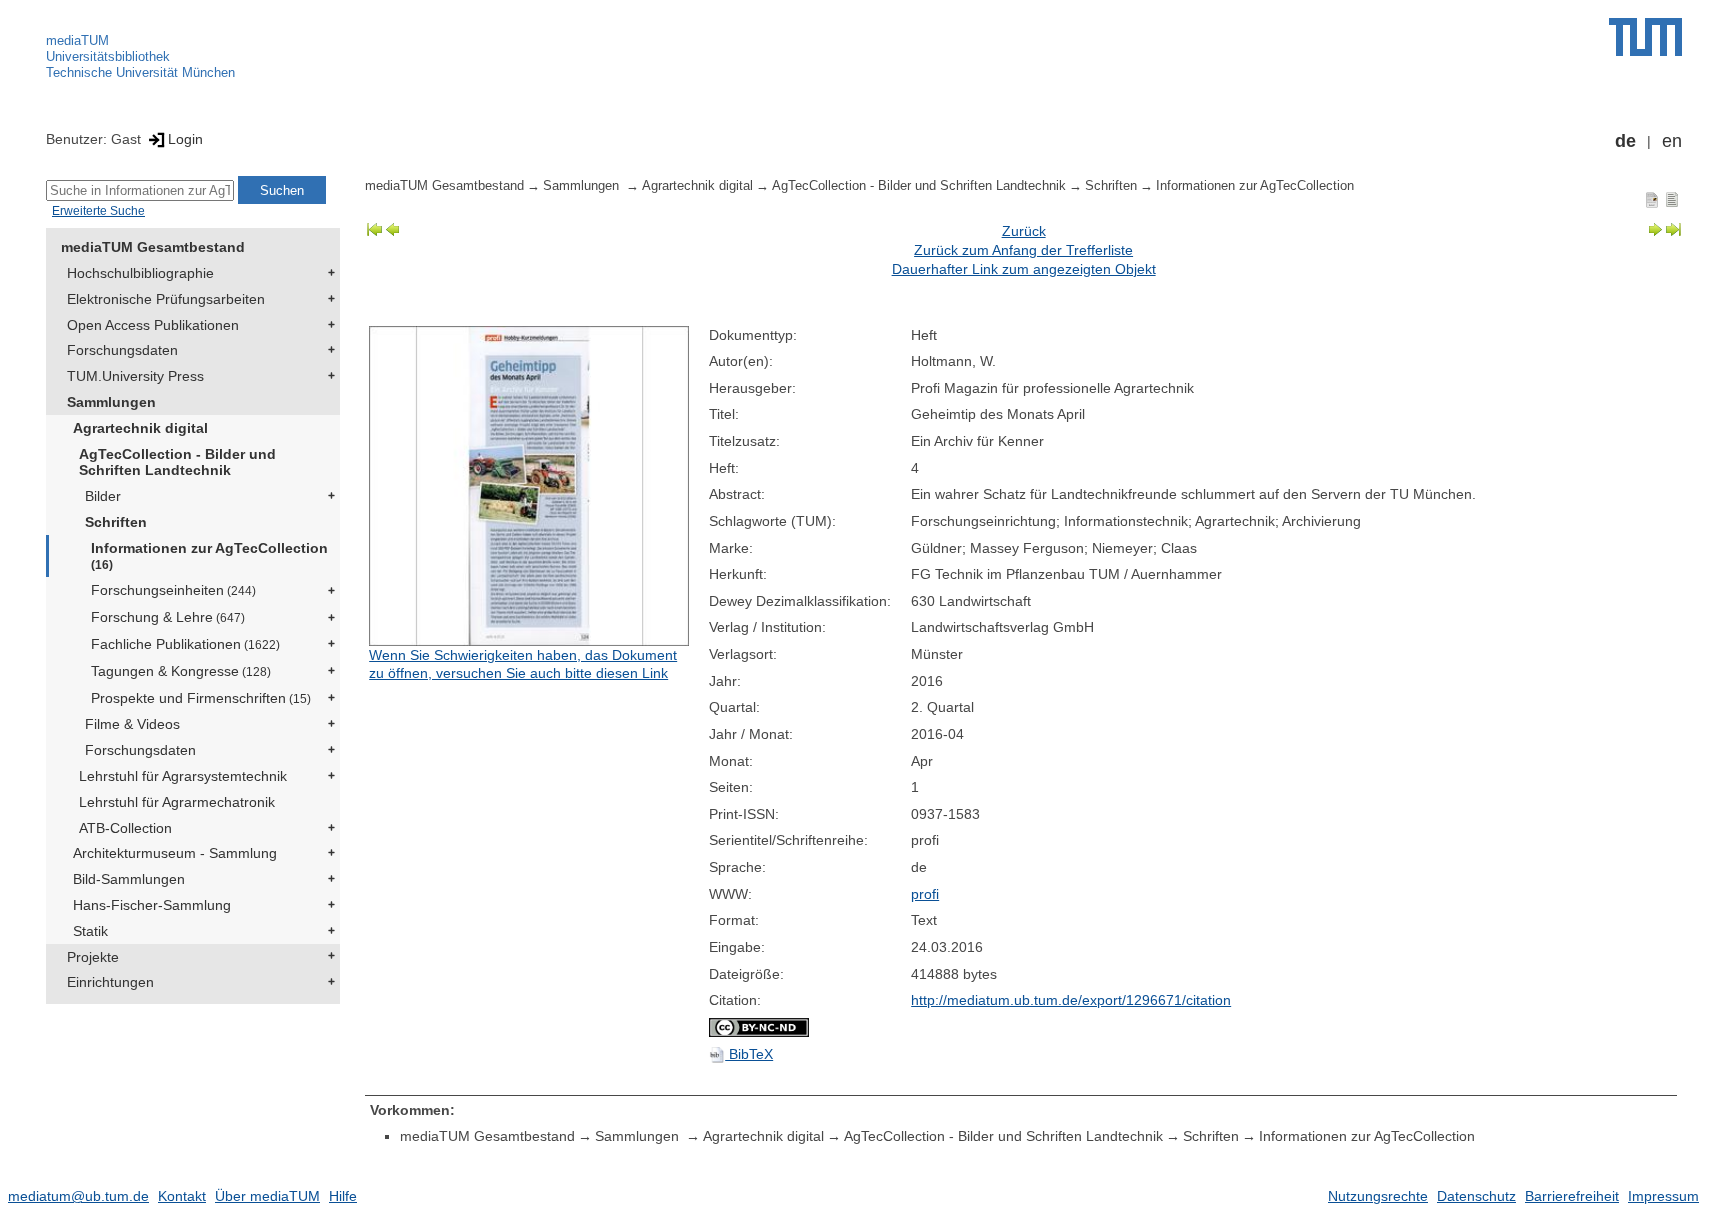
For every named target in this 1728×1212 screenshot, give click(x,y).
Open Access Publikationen (153, 325)
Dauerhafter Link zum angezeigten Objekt (1024, 269)
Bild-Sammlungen (129, 879)
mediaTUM (77, 40)
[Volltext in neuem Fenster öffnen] (534, 486)
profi (925, 894)
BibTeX (749, 1054)
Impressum (1663, 1196)
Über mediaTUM (267, 1196)
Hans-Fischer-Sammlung (152, 905)
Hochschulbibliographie (140, 273)
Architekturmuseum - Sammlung (175, 853)
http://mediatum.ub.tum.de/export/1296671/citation (1071, 1000)
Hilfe (343, 1196)
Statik (90, 931)
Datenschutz (1476, 1196)
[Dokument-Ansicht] (1652, 199)
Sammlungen (111, 402)
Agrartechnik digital (140, 428)
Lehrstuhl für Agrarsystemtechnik (183, 776)
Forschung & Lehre (168, 617)
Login (185, 139)
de (1625, 141)
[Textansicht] (1672, 199)
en (1672, 141)
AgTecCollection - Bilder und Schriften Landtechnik (177, 462)
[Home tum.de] (1645, 37)
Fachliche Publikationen (185, 644)
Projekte (93, 957)
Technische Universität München (140, 72)
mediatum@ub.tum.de (78, 1196)
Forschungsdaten (122, 350)
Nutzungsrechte (1378, 1196)
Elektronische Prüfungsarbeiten (166, 299)
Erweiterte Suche (98, 211)
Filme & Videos (132, 724)
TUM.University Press (135, 376)
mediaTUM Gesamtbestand (153, 247)
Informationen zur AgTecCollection (209, 555)
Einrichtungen (110, 982)
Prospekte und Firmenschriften (201, 698)
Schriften (116, 522)
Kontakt (182, 1196)
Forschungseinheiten (173, 590)
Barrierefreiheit (1572, 1196)
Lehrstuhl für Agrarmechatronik (177, 802)
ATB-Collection (125, 828)
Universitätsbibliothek (108, 56)
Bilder (103, 496)
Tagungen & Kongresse (181, 671)
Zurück (1024, 231)
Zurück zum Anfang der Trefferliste (1023, 250)
